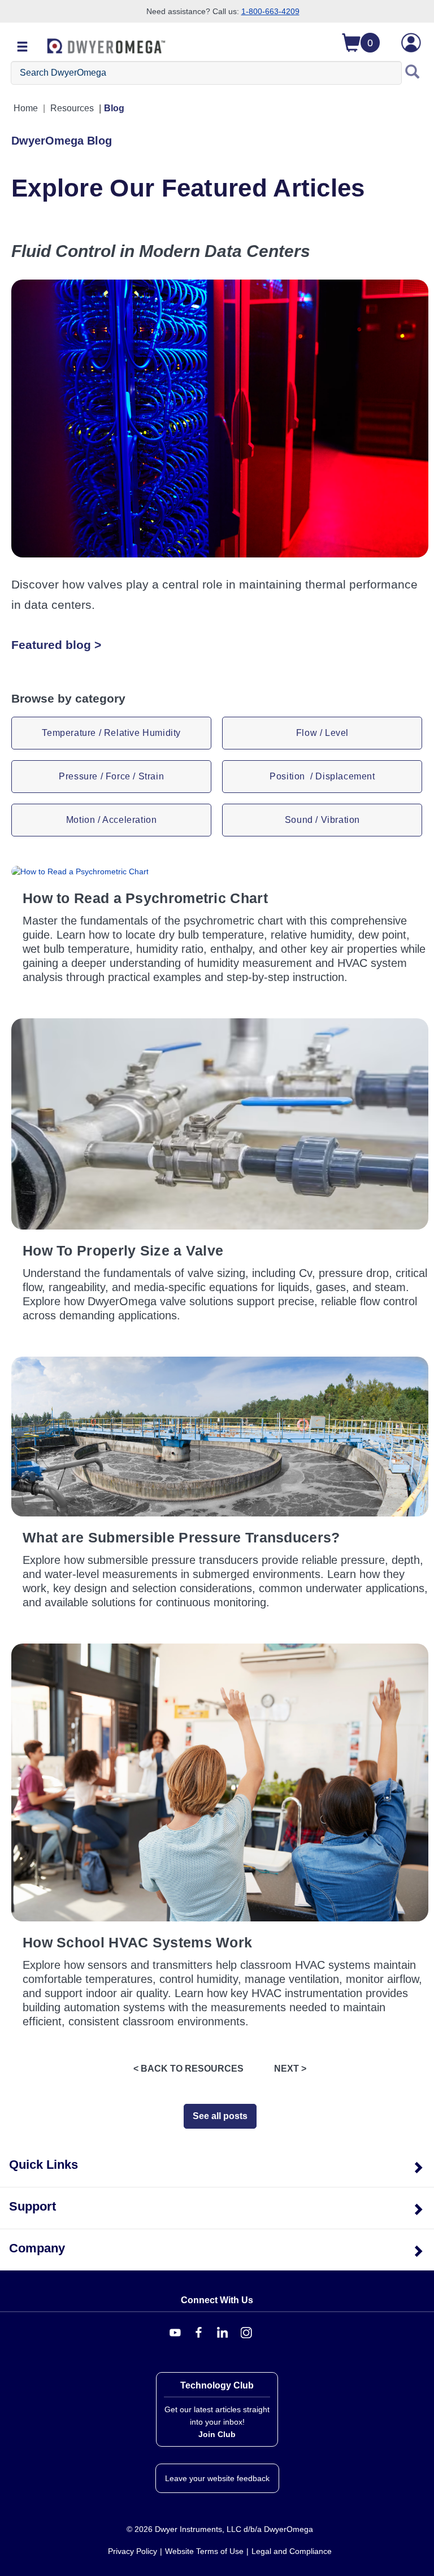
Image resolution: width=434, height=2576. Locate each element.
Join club (217, 2434)
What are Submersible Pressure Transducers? (181, 1537)
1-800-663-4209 (270, 11)
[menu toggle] (23, 47)
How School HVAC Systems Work (137, 1942)
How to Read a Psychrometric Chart (145, 898)
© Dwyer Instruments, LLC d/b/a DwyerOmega (220, 2529)
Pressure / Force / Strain (111, 776)
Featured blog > (56, 645)
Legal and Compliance (292, 2551)
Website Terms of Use (204, 2551)
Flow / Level (322, 733)
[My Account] (411, 43)
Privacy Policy (133, 2551)
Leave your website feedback (217, 2478)
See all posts (220, 2116)
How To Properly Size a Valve (123, 1250)
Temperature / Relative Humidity (111, 733)
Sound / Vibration (322, 820)
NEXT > (290, 2069)
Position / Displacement (322, 776)
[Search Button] (413, 73)
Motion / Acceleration (112, 820)
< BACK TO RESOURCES (188, 2069)
